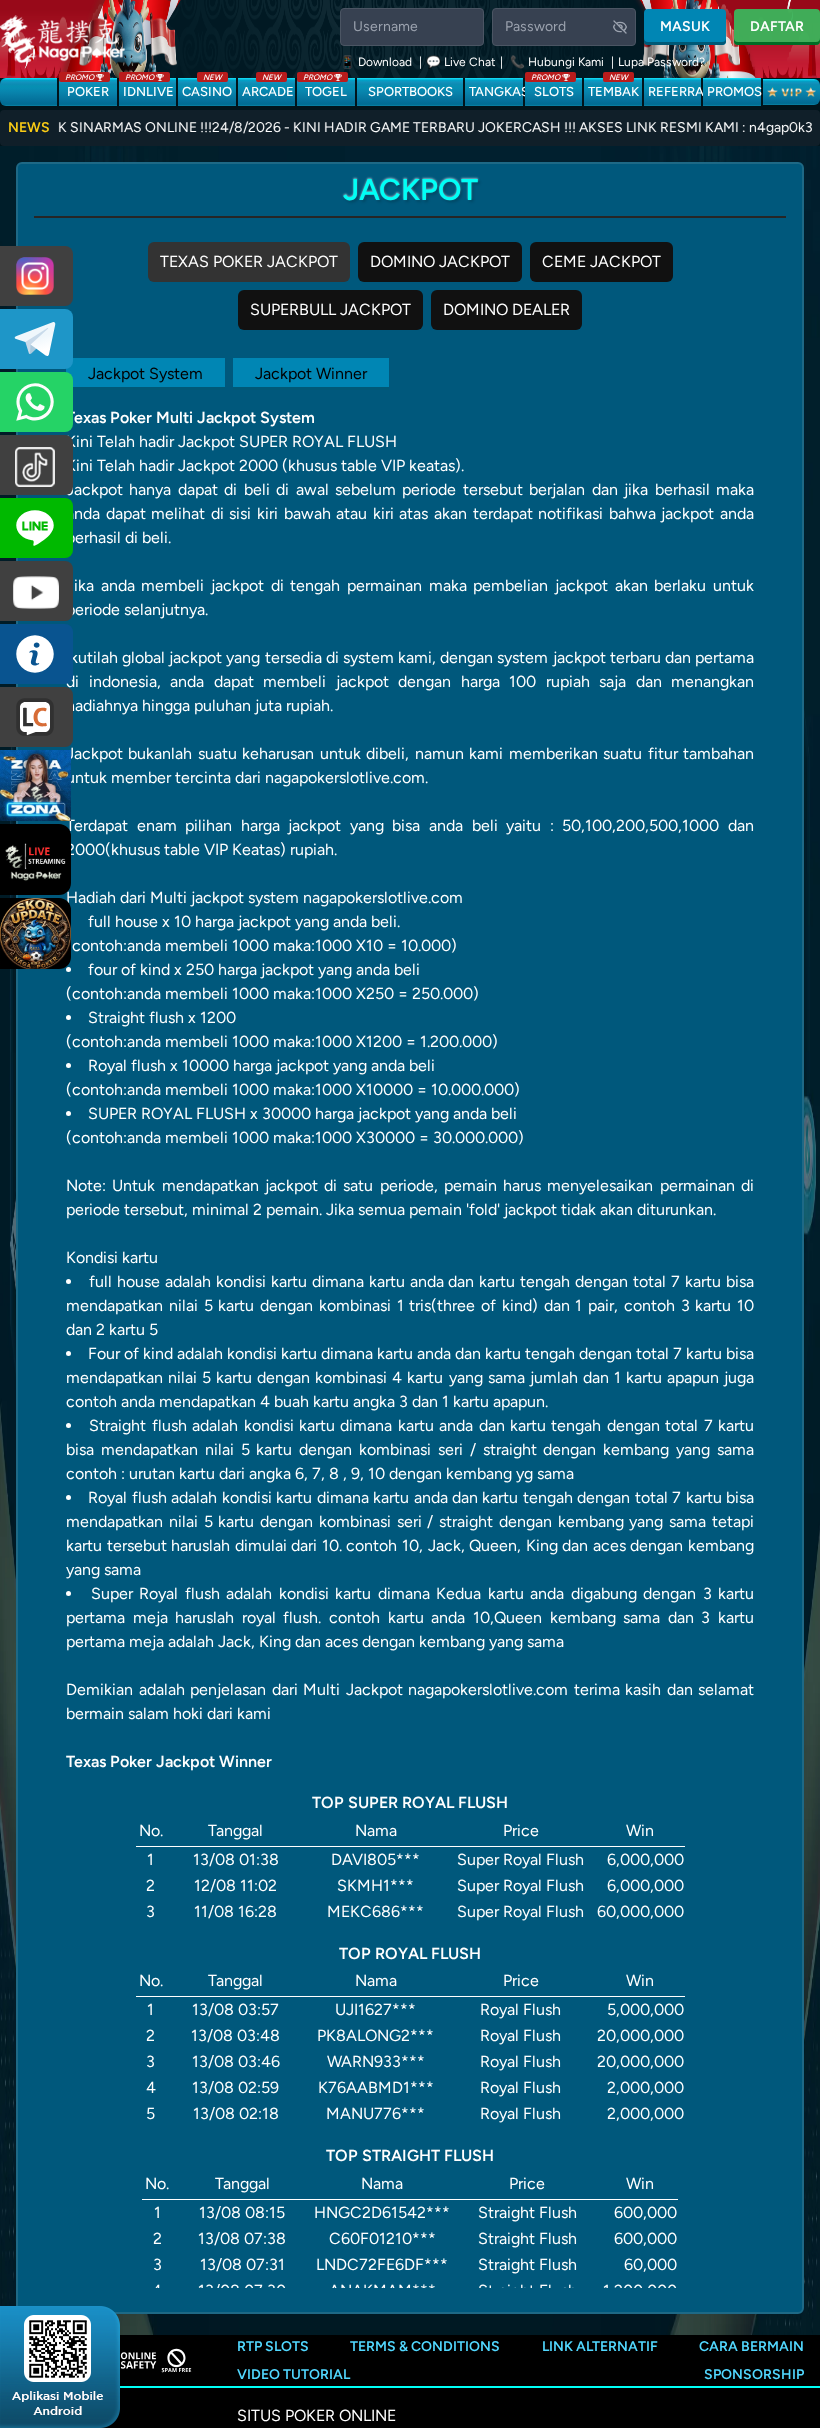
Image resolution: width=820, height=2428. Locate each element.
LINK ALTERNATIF (600, 2346)
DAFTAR (777, 26)
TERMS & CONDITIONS (425, 2346)
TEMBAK (613, 88)
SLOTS (552, 88)
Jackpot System (145, 373)
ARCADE (268, 88)
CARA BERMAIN (751, 2346)
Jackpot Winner (311, 373)
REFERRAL (674, 91)
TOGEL (325, 88)
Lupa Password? (661, 62)
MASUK (685, 26)
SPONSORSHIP (754, 2374)
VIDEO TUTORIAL (293, 2374)
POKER (87, 88)
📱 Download (377, 62)
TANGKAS (495, 91)
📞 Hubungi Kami (557, 62)
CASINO (207, 88)
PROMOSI (733, 91)
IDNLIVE (148, 88)
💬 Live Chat (461, 62)
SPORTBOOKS (410, 91)
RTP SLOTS (273, 2346)
